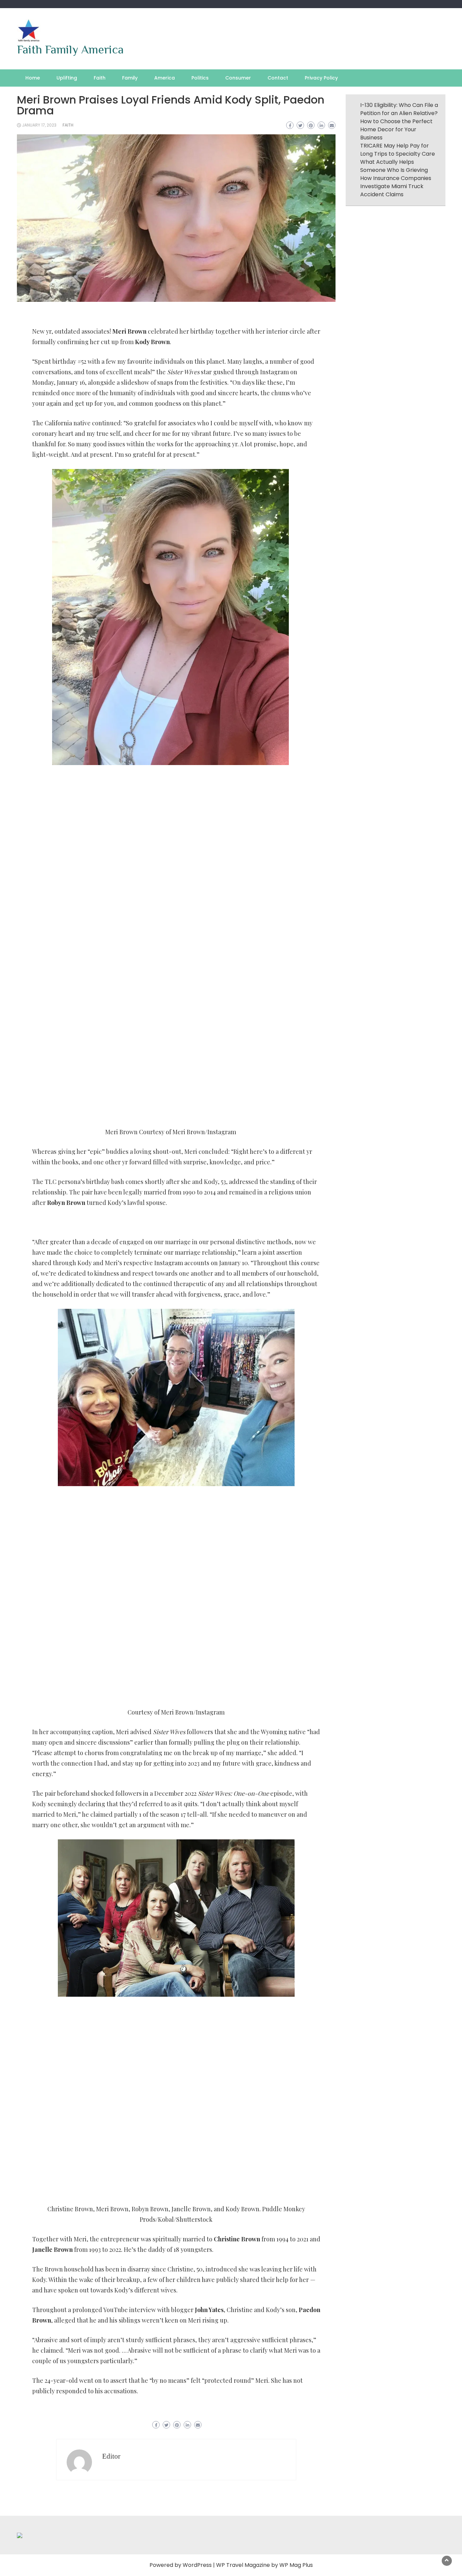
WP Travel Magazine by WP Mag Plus (264, 2565)
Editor (111, 2456)
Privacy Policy (321, 78)
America (165, 78)
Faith (100, 78)
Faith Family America (70, 49)
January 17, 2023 (39, 125)
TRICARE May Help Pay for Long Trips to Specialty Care (398, 150)
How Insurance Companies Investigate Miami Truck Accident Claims (396, 186)
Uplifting (67, 78)
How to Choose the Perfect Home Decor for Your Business (396, 129)
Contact (278, 78)
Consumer (238, 78)
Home (33, 78)
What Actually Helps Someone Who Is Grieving (394, 166)
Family (130, 78)
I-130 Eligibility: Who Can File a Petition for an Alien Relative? (399, 109)
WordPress (197, 2565)
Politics (200, 78)
